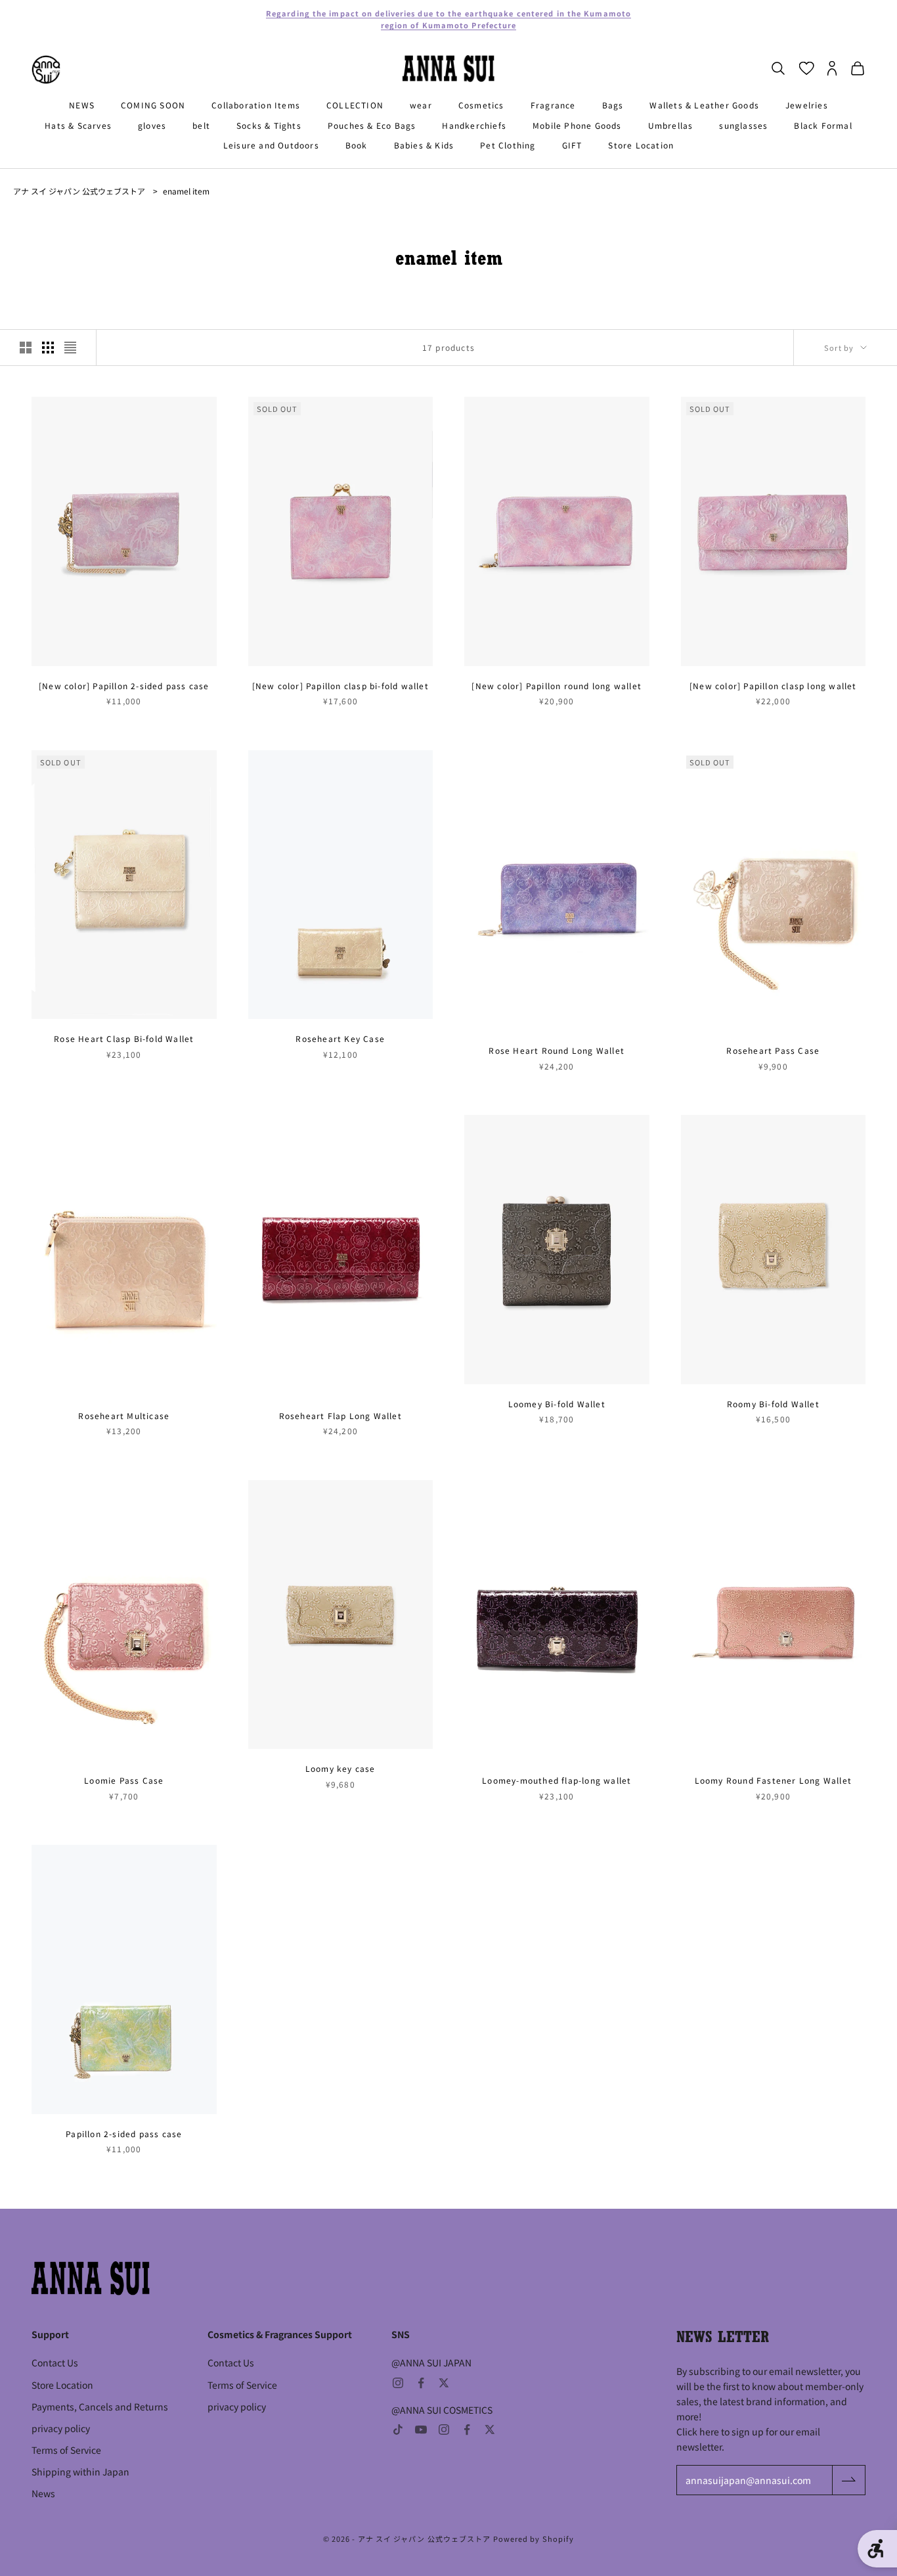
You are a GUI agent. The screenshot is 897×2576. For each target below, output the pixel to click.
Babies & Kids (424, 145)
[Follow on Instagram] (398, 2383)
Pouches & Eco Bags (372, 125)
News (43, 2493)
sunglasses (743, 125)
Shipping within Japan (80, 2472)
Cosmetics (481, 105)
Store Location (641, 145)
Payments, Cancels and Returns (100, 2407)
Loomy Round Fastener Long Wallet (773, 1780)
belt (201, 125)
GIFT (572, 145)
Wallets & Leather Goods (704, 105)
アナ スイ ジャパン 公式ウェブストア (79, 191)
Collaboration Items (256, 105)
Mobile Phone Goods (577, 125)
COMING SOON (153, 105)
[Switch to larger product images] (26, 348)
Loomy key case (340, 1768)
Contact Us (55, 2362)
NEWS (82, 105)
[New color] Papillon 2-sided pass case (124, 686)
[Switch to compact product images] (70, 348)
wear (421, 105)
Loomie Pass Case (124, 1780)
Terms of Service (66, 2450)
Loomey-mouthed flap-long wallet (557, 1780)
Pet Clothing (508, 145)
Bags (613, 105)
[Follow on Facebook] (421, 2383)
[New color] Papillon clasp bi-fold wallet (340, 686)
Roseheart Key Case (340, 1038)
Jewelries (807, 105)
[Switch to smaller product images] (48, 348)
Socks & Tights (269, 125)
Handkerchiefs (474, 125)
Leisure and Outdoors (271, 145)
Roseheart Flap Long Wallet (340, 1415)
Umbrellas (671, 125)
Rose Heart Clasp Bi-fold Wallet (124, 1038)
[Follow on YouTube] (421, 2429)
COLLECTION (355, 105)
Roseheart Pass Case (773, 1050)
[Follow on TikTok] (398, 2429)
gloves (152, 125)
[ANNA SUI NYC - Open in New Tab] (46, 70)
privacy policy (61, 2428)
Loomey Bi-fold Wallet (557, 1404)
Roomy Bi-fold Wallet (773, 1404)
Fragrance (553, 105)
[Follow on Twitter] (444, 2383)
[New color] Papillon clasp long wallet (773, 686)
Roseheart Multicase (124, 1415)
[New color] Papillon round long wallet (557, 686)
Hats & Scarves (78, 125)
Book (357, 145)
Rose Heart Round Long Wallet (557, 1050)
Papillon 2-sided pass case (124, 2134)
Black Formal (823, 125)
